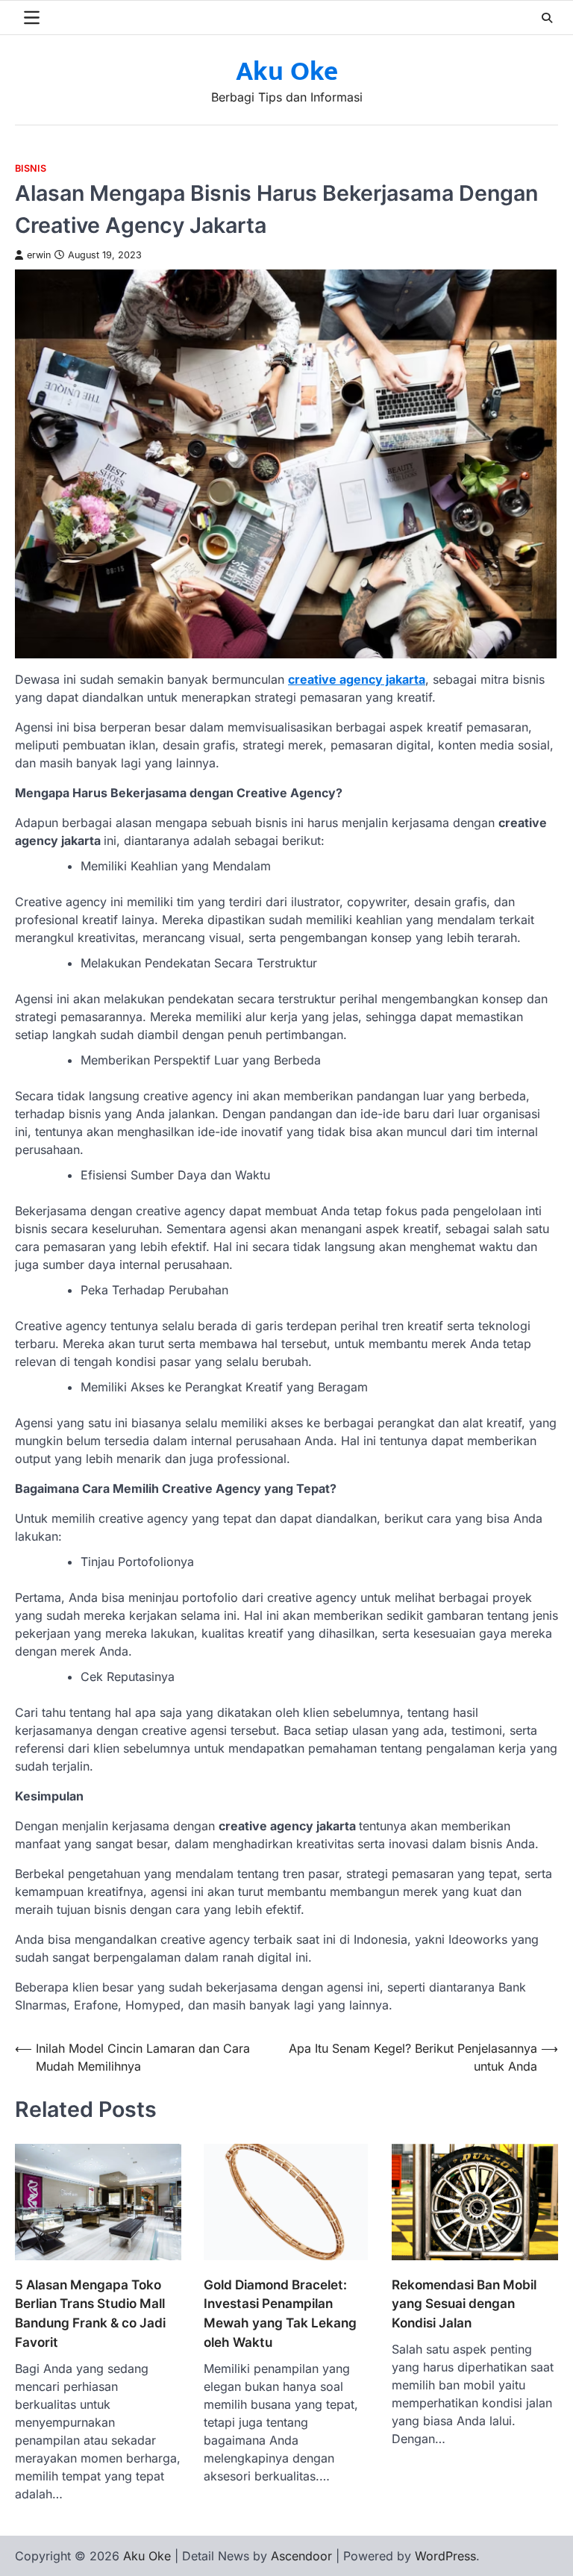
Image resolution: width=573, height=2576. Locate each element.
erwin (39, 255)
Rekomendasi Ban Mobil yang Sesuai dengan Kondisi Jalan (464, 2304)
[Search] (547, 18)
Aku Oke (287, 72)
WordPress (445, 2556)
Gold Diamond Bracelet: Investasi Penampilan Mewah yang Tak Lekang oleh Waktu (280, 2313)
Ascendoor (301, 2556)
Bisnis (31, 168)
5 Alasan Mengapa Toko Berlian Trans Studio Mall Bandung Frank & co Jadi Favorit (90, 2313)
